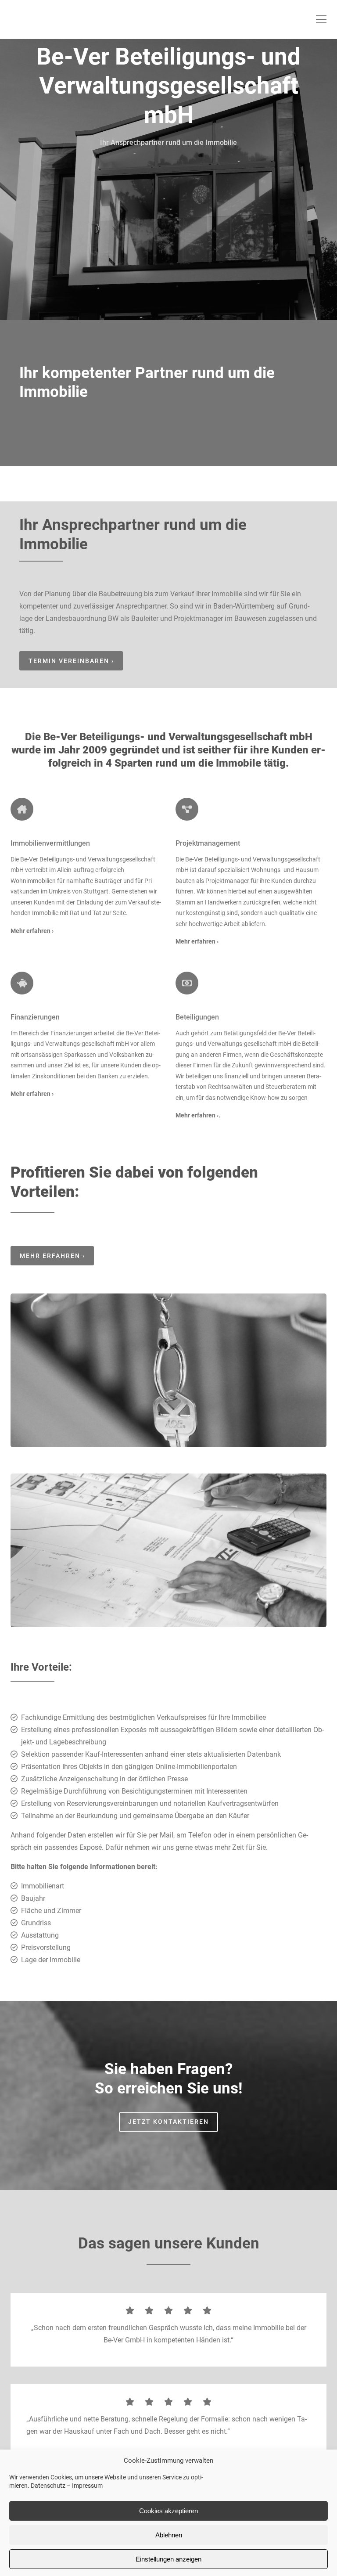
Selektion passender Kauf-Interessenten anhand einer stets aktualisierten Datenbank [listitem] (151, 1754)
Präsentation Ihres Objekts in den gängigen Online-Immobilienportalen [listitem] (129, 1767)
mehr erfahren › (52, 1256)
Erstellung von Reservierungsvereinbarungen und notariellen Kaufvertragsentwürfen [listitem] (150, 1803)
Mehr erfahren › (197, 1115)
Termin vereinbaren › (71, 661)
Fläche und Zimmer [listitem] (51, 1911)
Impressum (87, 2486)
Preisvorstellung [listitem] (46, 1947)
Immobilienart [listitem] (43, 1886)
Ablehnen (169, 2535)
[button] (321, 19)
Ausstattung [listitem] (40, 1935)
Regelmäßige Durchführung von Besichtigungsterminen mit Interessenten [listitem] (134, 1791)
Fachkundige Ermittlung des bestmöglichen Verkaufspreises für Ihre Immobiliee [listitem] (143, 1717)
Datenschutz (48, 2486)
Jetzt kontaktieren (168, 2122)
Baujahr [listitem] (33, 1898)
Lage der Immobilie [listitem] (51, 1960)
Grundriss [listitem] (36, 1923)
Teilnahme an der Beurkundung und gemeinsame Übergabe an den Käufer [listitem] (135, 1816)
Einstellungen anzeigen (168, 2559)
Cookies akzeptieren (168, 2511)
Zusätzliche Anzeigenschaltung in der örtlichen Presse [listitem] (104, 1779)
